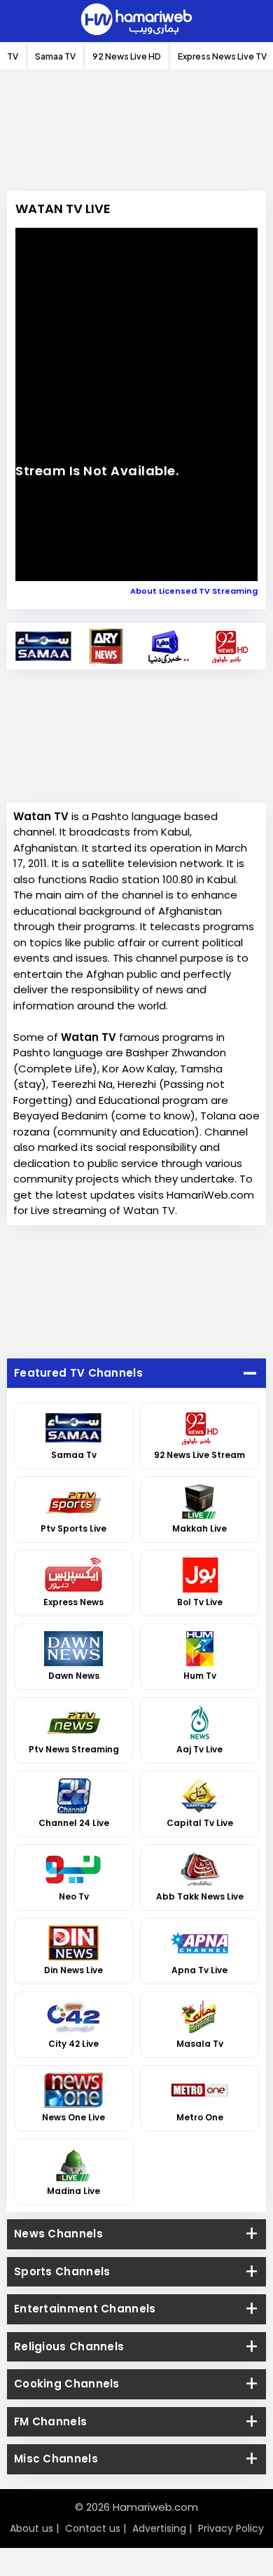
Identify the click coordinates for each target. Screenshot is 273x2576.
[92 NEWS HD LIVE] (230, 646)
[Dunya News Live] (168, 646)
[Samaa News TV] (44, 646)
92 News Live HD (127, 56)
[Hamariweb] (136, 21)
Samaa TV (55, 56)
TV (13, 56)
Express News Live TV (222, 56)
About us (31, 2528)
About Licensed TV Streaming (194, 591)
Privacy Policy (231, 2528)
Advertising (159, 2528)
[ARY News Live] (106, 646)
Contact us (93, 2528)
